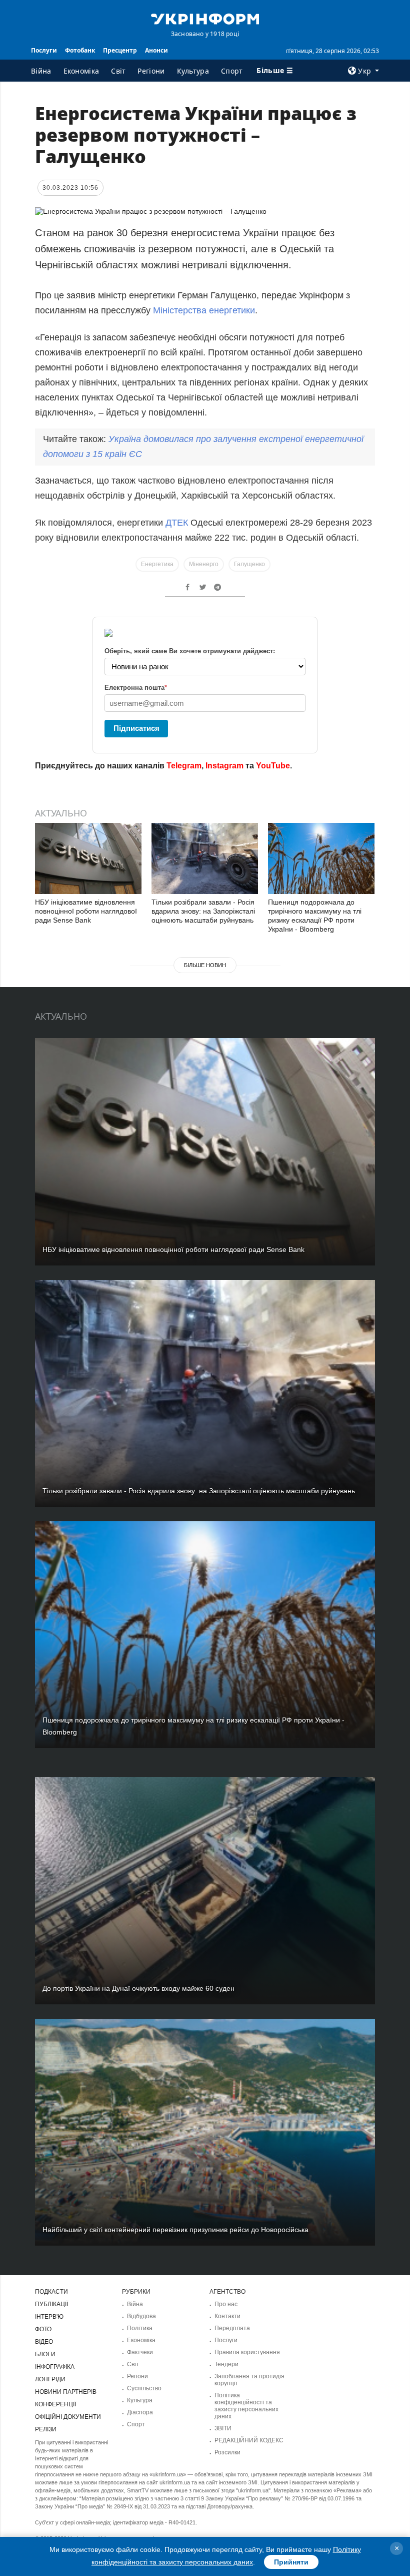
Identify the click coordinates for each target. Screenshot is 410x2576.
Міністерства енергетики (204, 310)
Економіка (81, 71)
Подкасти (51, 2292)
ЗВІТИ (223, 2428)
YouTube (273, 766)
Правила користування (247, 2352)
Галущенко (249, 564)
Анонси (156, 50)
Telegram (184, 766)
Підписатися (136, 728)
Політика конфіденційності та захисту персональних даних (246, 2406)
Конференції (55, 2404)
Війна (41, 71)
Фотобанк (80, 50)
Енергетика (157, 564)
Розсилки (227, 2452)
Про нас (226, 2304)
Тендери (226, 2364)
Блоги (45, 2354)
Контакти (227, 2316)
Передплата (232, 2328)
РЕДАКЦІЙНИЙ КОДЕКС (249, 2440)
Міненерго (204, 564)
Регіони (151, 71)
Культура (193, 71)
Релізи (46, 2429)
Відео (44, 2342)
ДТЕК (177, 523)
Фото (43, 2329)
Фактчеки (140, 2352)
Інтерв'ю (49, 2317)
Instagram (224, 766)
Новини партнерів (66, 2392)
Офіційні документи (68, 2417)
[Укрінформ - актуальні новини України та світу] (205, 18)
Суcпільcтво (144, 2388)
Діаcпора (140, 2412)
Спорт (232, 71)
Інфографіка (55, 2367)
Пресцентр (120, 50)
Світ (118, 71)
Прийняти (291, 2562)
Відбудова (141, 2316)
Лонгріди (50, 2379)
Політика (140, 2328)
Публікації (51, 2304)
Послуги (44, 50)
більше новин (205, 965)
